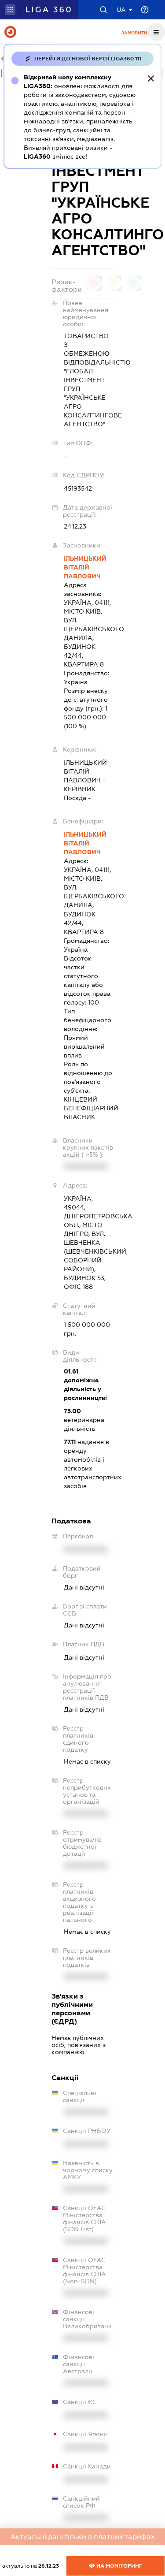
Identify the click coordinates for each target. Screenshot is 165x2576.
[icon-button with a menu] (156, 32)
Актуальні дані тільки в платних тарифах (83, 2537)
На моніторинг (119, 2566)
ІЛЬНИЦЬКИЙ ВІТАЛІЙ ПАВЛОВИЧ (85, 567)
